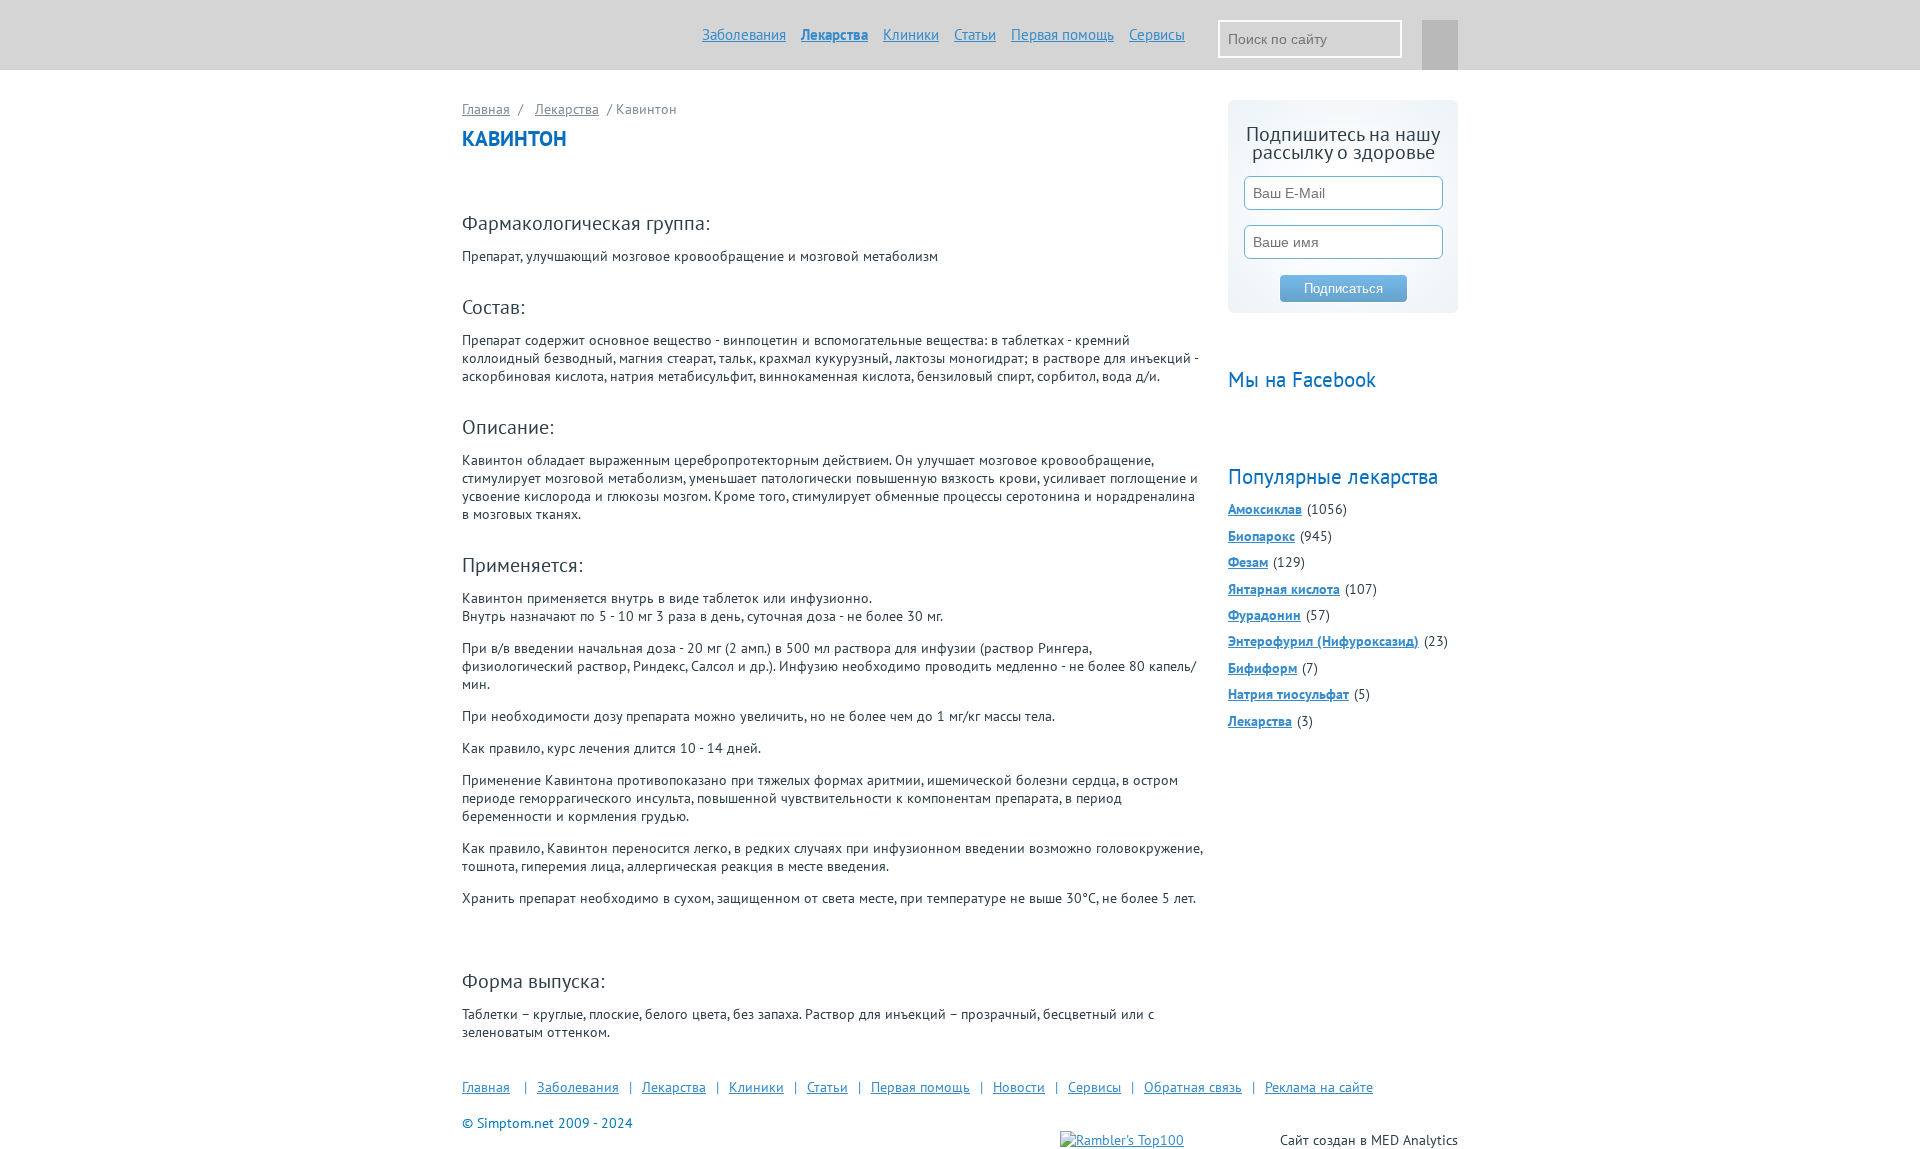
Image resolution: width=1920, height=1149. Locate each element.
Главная (486, 109)
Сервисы (1157, 34)
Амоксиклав (1265, 509)
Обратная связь (1193, 1087)
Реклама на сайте (1319, 1087)
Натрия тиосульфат (1288, 694)
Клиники (911, 34)
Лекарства (834, 34)
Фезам (1248, 562)
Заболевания (744, 34)
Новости (1019, 1087)
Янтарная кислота (1284, 589)
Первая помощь (1062, 34)
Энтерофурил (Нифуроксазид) (1323, 641)
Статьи (975, 34)
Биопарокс (1261, 536)
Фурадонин (1264, 615)
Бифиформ (1262, 668)
